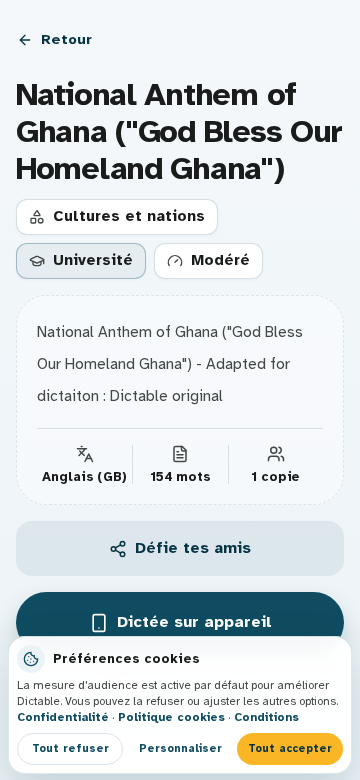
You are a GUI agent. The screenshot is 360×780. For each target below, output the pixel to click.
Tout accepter (290, 748)
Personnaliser (180, 748)
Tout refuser (70, 748)
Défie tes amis (193, 548)
